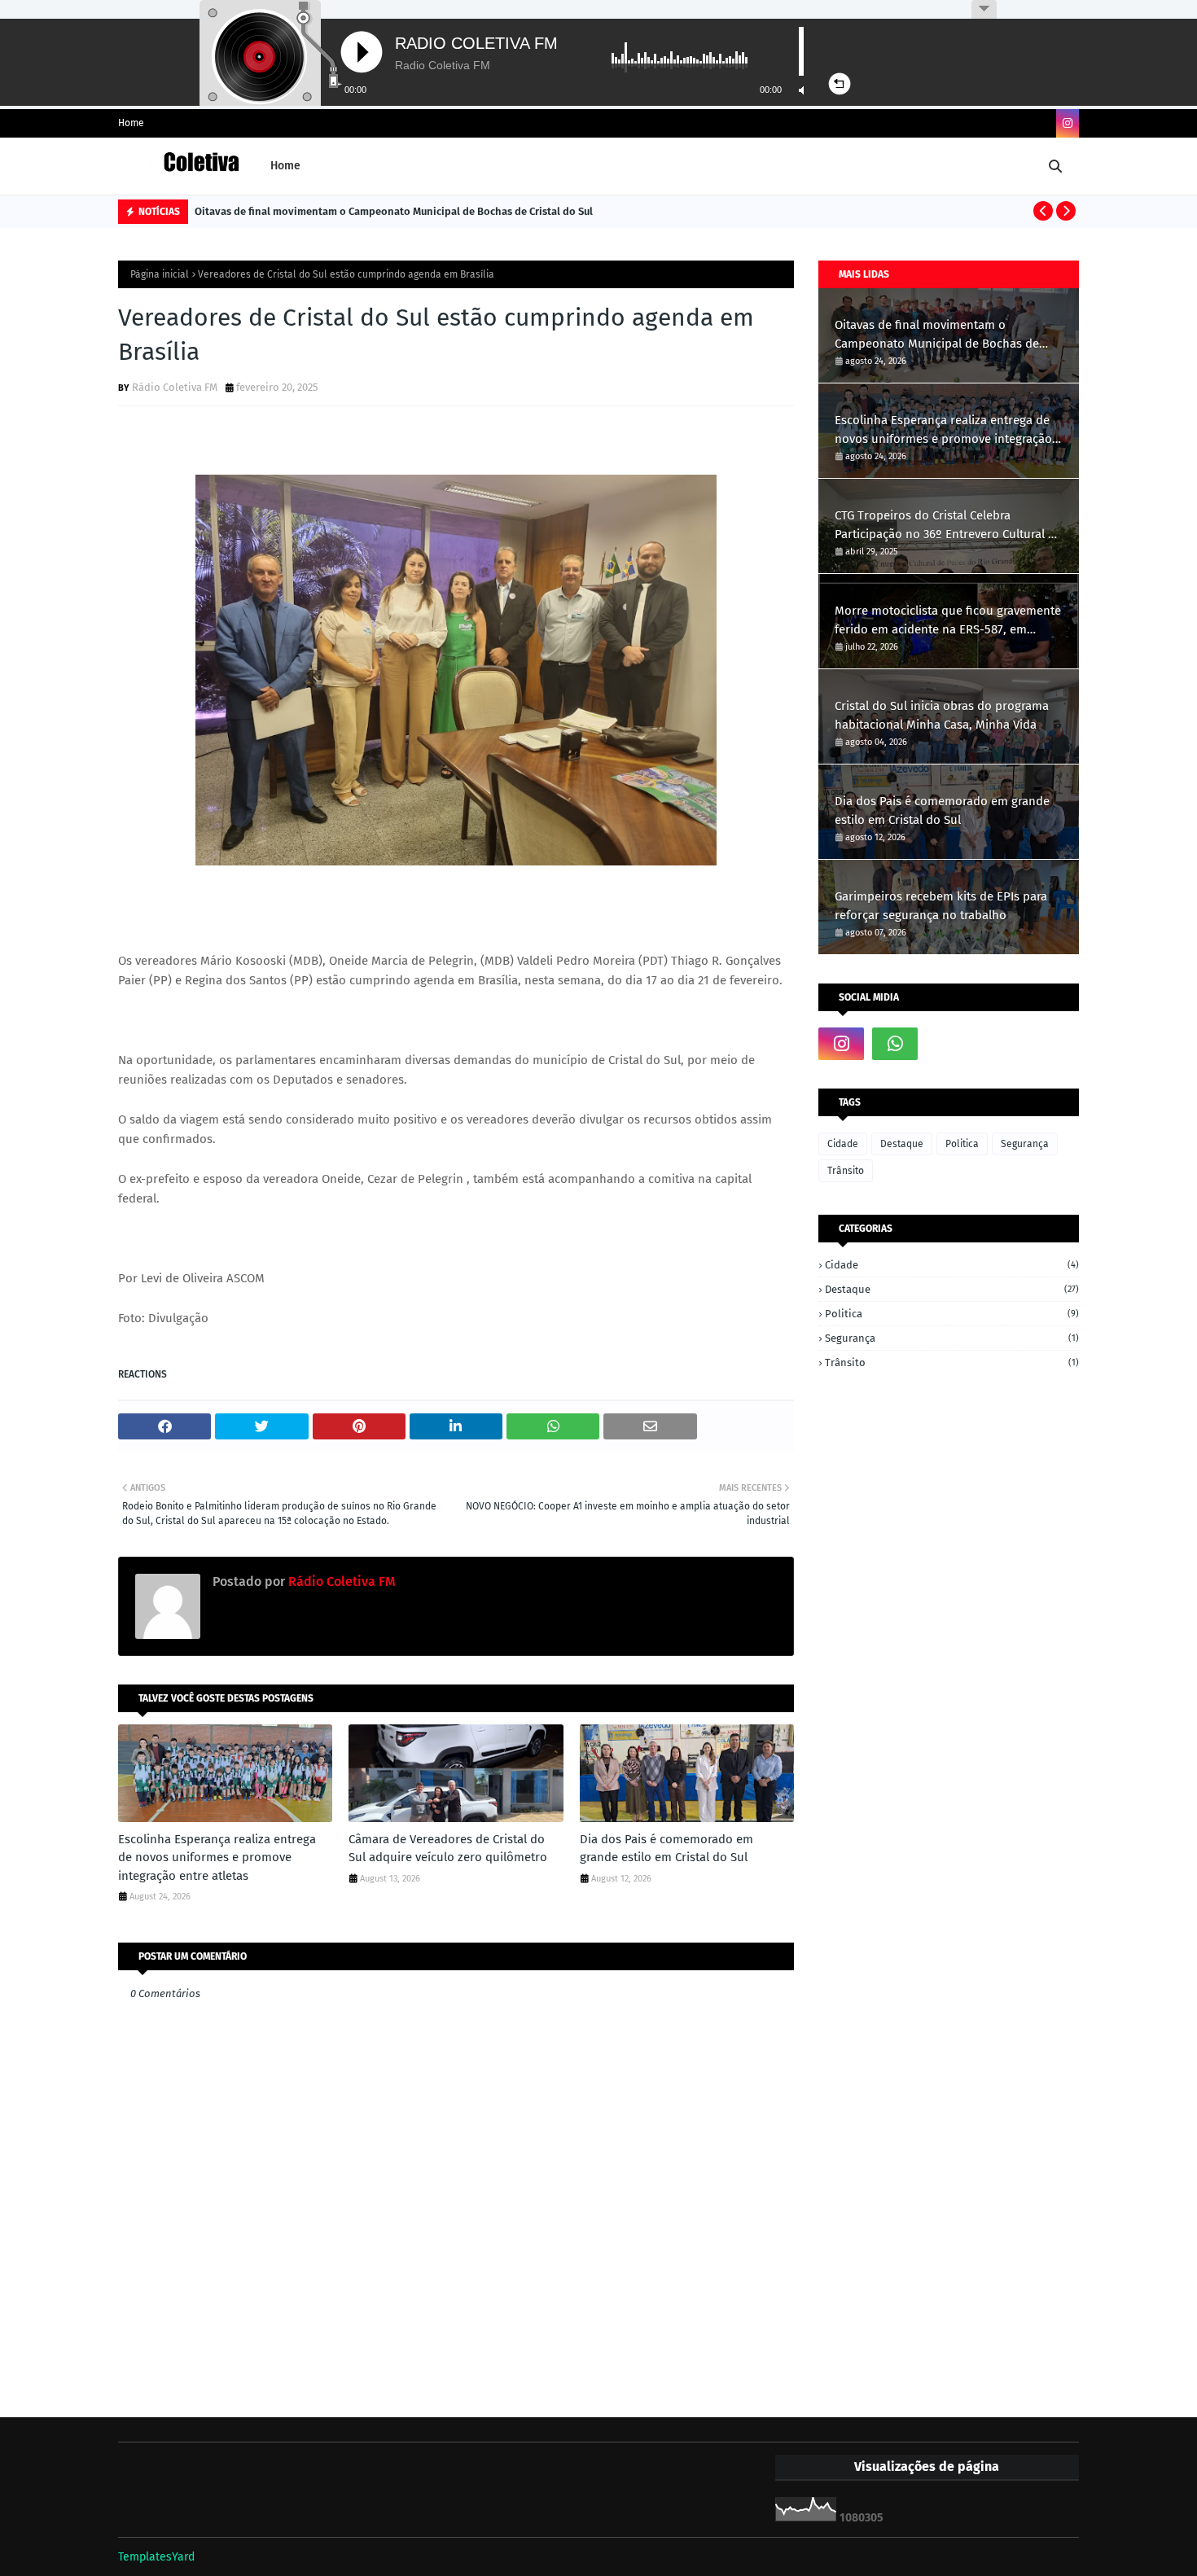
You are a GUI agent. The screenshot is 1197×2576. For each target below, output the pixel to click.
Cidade (843, 1144)
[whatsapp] (895, 1044)
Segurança (1025, 1144)
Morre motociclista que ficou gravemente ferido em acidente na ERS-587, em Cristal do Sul (948, 621)
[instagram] (1068, 123)
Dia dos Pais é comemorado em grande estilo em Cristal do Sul (666, 1849)
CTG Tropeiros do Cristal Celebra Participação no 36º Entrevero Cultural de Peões (948, 526)
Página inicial (160, 274)
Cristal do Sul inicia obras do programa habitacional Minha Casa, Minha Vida (942, 715)
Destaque (902, 1144)
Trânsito (846, 1171)
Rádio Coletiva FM (175, 387)
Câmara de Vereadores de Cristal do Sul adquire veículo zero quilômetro (448, 1849)
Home (131, 123)
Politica (962, 1144)
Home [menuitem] (285, 166)
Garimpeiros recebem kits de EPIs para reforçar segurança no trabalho (941, 906)
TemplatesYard (156, 2557)
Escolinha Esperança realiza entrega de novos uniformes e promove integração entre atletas (217, 1858)
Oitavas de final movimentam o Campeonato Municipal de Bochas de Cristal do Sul (394, 211)
